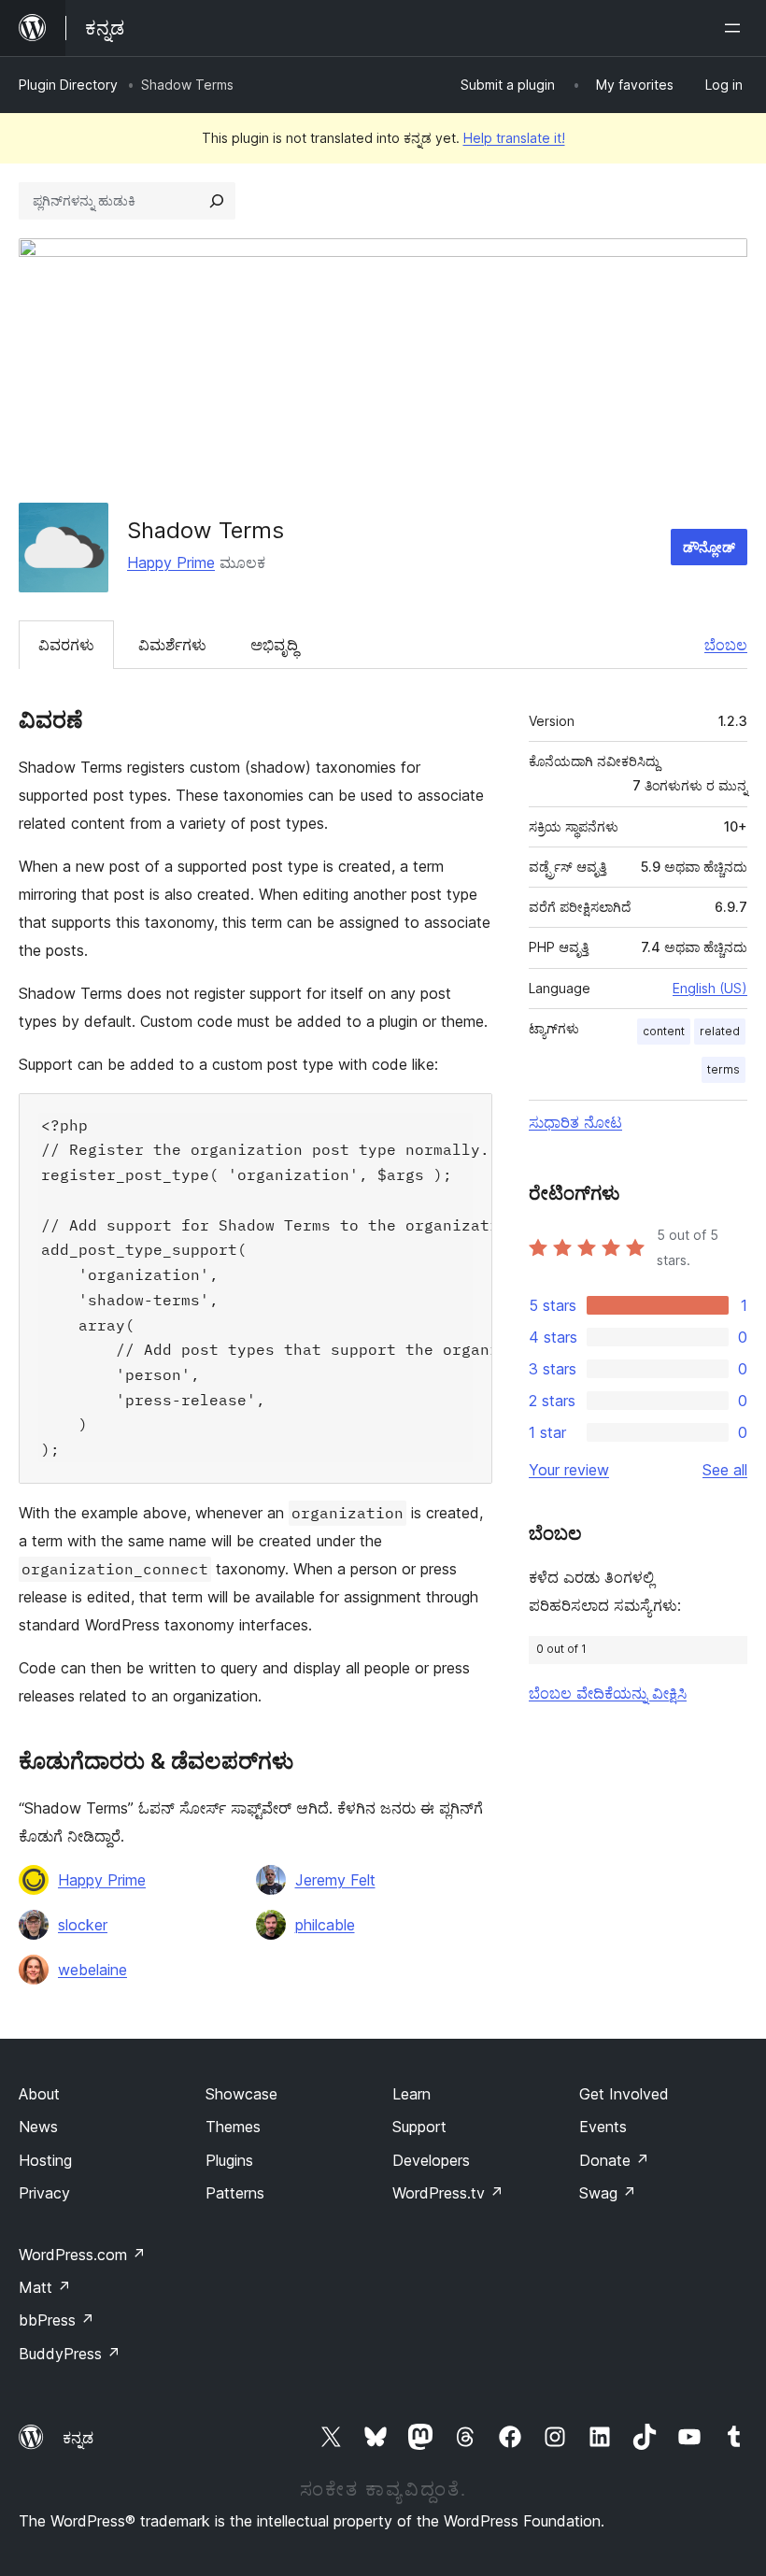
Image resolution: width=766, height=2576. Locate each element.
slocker (83, 1925)
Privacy (44, 2193)
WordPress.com (82, 2255)
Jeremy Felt (335, 1880)
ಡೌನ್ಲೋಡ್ (709, 547)
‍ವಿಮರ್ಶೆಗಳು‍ (172, 645)
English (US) (710, 988)
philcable (325, 1925)
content (664, 1031)
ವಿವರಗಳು (66, 645)
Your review (569, 1470)
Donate (614, 2160)
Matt (45, 2287)
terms (723, 1069)
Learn (411, 2094)
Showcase (241, 2094)
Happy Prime (171, 562)
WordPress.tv (448, 2193)
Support (419, 2127)
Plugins (229, 2160)
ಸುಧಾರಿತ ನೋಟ (575, 1122)
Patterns (235, 2193)
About (39, 2094)
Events (603, 2127)
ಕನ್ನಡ (78, 2438)
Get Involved (624, 2094)
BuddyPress (70, 2354)
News (38, 2127)
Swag (608, 2193)
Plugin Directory (68, 85)
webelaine (92, 1970)
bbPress (57, 2320)
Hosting (45, 2160)
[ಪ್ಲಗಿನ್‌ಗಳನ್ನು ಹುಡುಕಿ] (217, 201)
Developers (431, 2160)
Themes (233, 2127)
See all (725, 1470)
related (720, 1031)
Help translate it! (514, 138)
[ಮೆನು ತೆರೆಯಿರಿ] (736, 28)
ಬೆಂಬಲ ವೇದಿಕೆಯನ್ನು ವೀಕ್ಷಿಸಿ (608, 1693)
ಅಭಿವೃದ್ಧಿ (274, 645)
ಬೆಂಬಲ (726, 645)
